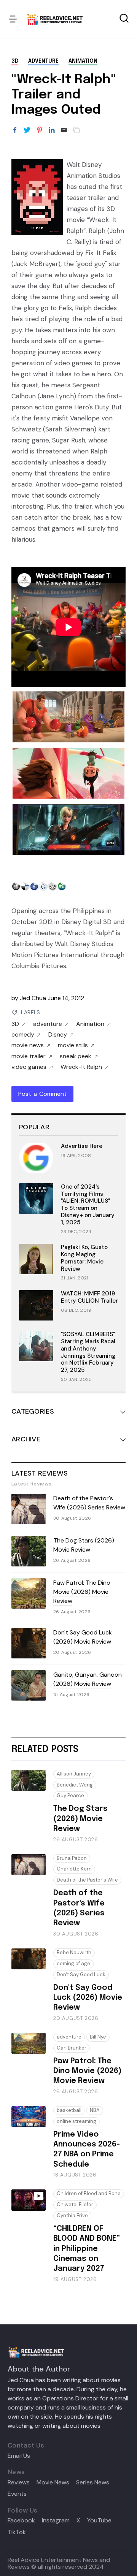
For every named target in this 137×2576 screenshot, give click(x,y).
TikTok (17, 2532)
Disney (58, 1035)
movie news (28, 1045)
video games (29, 1067)
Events (17, 2494)
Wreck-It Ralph (81, 1067)
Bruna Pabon (72, 1858)
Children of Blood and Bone (89, 2193)
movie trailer (29, 1056)
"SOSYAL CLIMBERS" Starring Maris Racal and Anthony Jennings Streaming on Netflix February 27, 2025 (88, 1352)
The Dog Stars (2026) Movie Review (84, 1545)
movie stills (73, 1045)
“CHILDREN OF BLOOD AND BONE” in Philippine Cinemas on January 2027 (87, 2249)
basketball (69, 2110)
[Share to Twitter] (27, 130)
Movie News (53, 2482)
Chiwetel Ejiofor (75, 2204)
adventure (43, 61)
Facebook (21, 2521)
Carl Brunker (72, 2048)
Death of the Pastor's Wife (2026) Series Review (89, 1503)
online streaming (76, 2121)
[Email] (64, 130)
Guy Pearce (70, 1795)
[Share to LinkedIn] (52, 130)
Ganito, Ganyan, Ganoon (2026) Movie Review (88, 1679)
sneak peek (76, 1056)
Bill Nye (98, 2037)
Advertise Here (82, 1146)
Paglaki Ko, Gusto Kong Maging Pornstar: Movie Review (84, 1258)
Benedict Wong (75, 1785)
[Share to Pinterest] (40, 130)
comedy (23, 1035)
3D (15, 61)
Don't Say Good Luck (81, 1974)
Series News (93, 2482)
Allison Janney (74, 1774)
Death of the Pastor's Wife (87, 1880)
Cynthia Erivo (72, 2215)
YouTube (99, 2521)
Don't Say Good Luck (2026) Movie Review (83, 1637)
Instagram (56, 2521)
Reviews (19, 2482)
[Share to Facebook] (15, 130)
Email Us (19, 2456)
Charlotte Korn (74, 1869)
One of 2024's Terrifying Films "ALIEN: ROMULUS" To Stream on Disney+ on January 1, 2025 (88, 1205)
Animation (83, 61)
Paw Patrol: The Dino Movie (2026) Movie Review (82, 1592)
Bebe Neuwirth (74, 1952)
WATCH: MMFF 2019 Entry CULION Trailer (89, 1297)
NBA (95, 2110)
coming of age (73, 1963)
